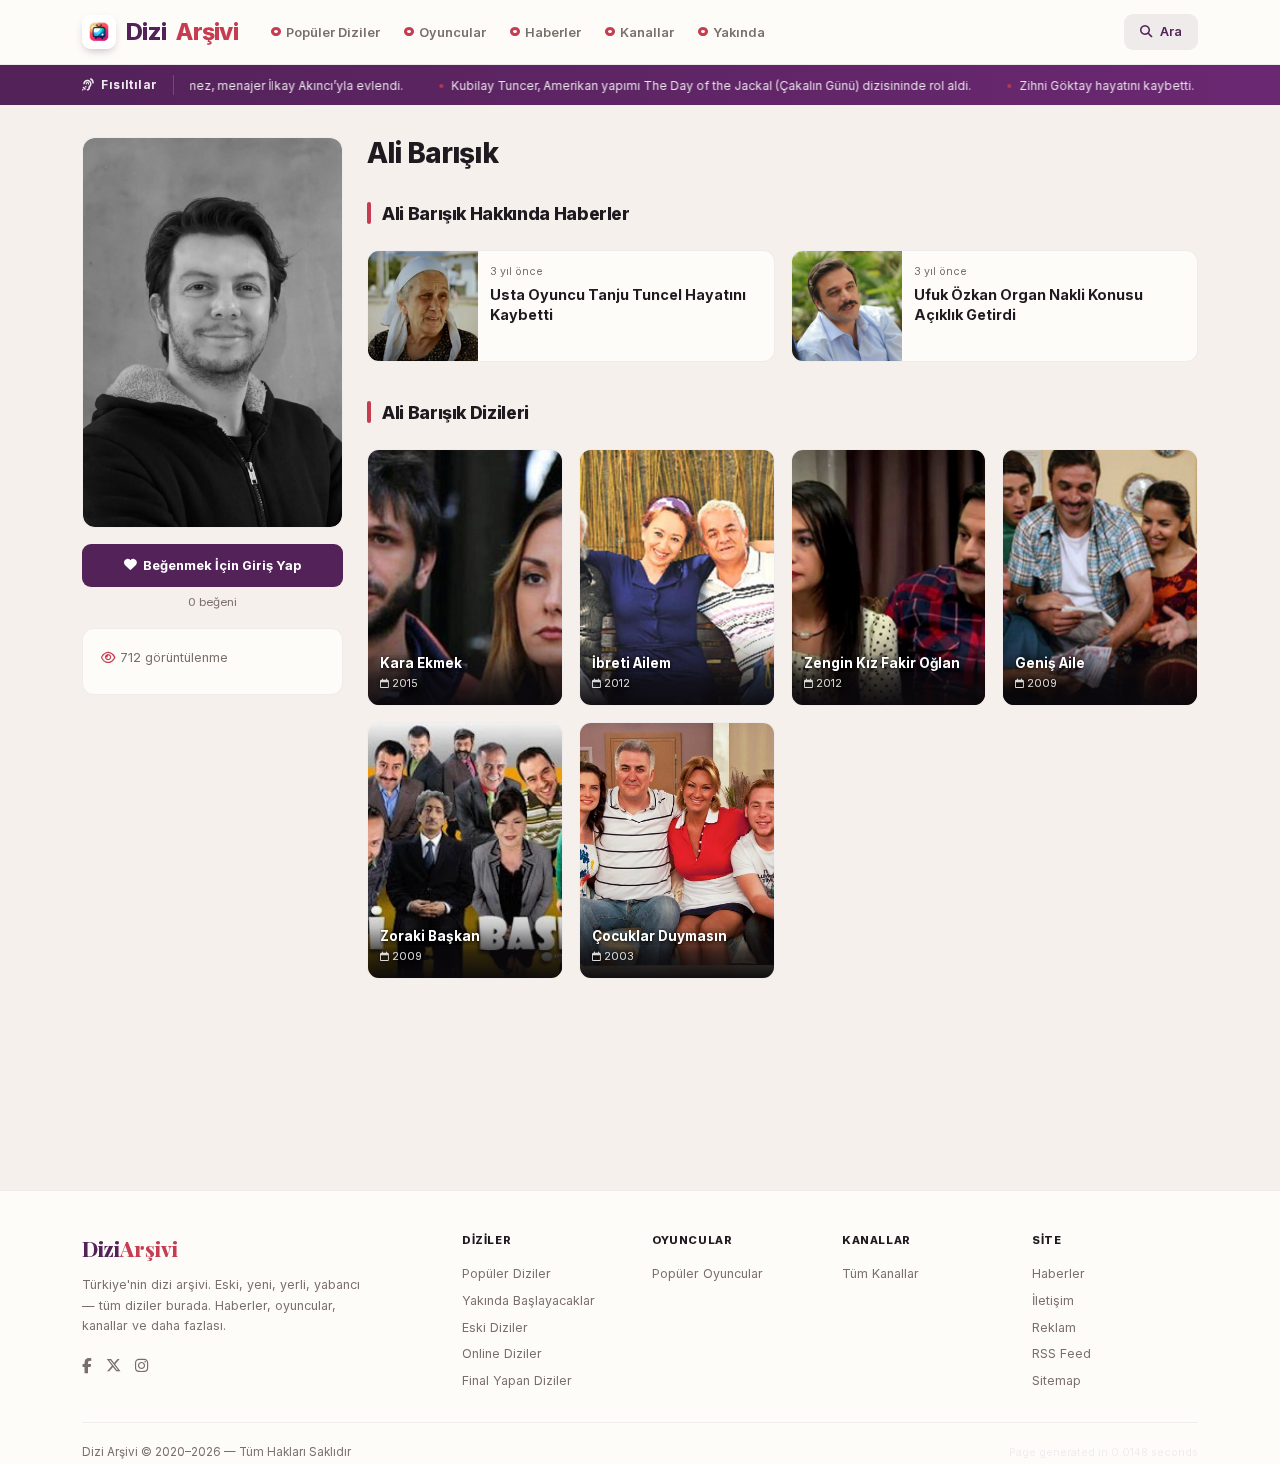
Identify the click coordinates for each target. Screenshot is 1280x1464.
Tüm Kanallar (880, 1273)
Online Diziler (502, 1353)
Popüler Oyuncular (707, 1273)
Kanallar (647, 32)
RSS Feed (1061, 1353)
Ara (1171, 31)
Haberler (553, 32)
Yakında (739, 32)
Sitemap (1056, 1380)
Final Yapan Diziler (517, 1380)
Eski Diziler (495, 1327)
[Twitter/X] (113, 1365)
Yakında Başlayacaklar (528, 1300)
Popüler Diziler (333, 32)
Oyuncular (452, 32)
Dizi (182, 32)
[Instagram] (141, 1365)
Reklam (1054, 1327)
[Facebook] (87, 1365)
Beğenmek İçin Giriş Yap (222, 565)
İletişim (1053, 1300)
